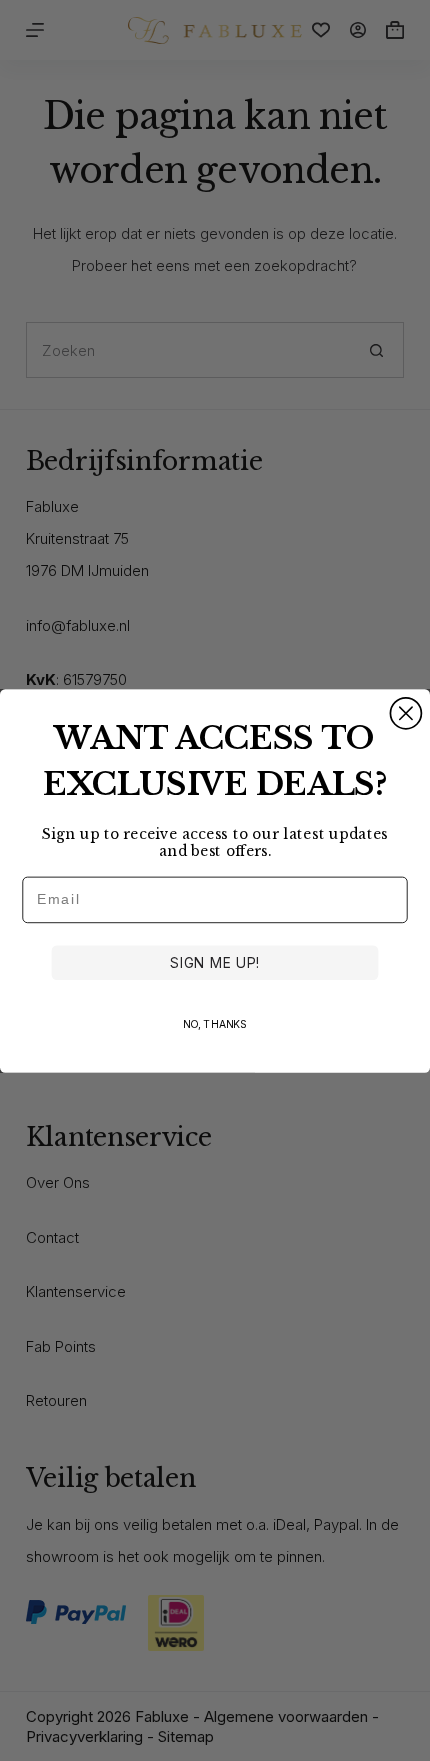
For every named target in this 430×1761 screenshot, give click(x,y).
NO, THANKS (215, 1023)
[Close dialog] (405, 712)
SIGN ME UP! (214, 962)
